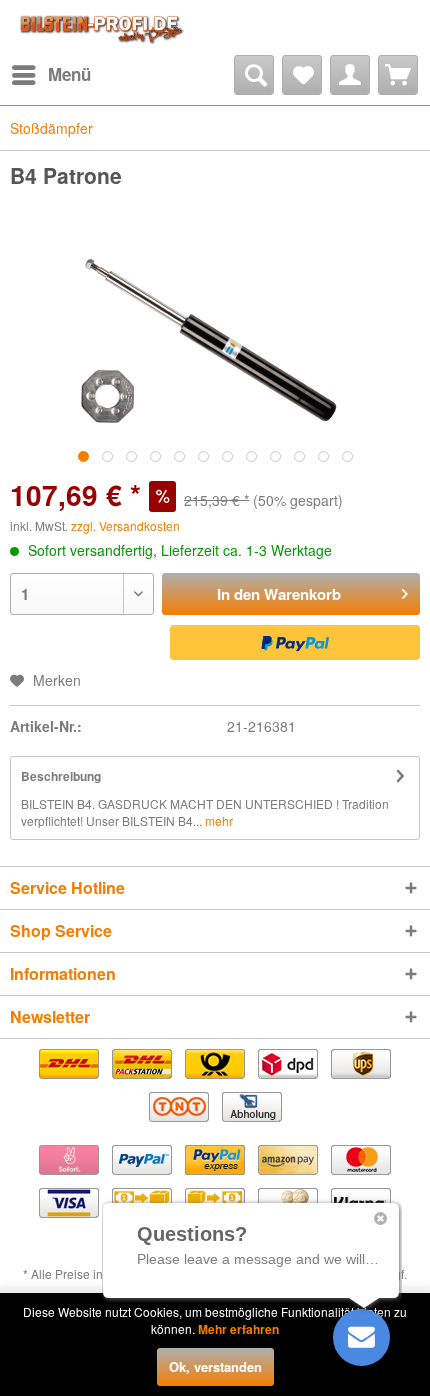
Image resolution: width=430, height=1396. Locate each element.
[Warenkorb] (398, 75)
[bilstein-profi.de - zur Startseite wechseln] (99, 27)
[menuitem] (50, 75)
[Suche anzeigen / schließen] (254, 75)
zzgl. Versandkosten (125, 525)
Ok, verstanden (215, 1366)
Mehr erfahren (238, 1329)
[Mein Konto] (350, 75)
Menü (69, 74)
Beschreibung (61, 776)
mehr (217, 820)
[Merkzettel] (302, 75)
